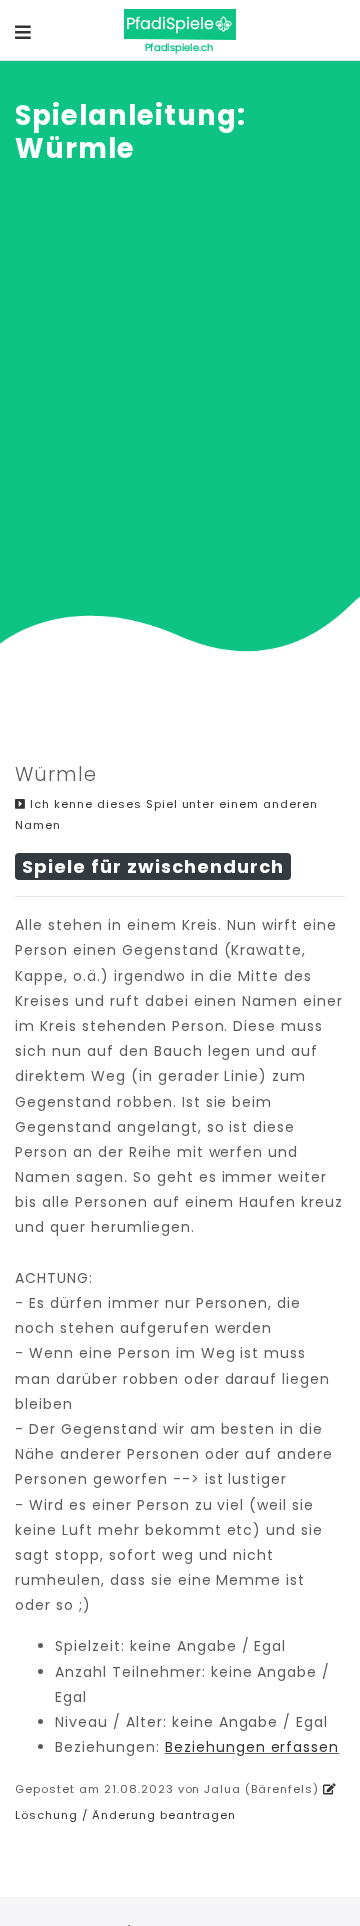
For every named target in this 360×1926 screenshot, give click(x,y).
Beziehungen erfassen (252, 1747)
